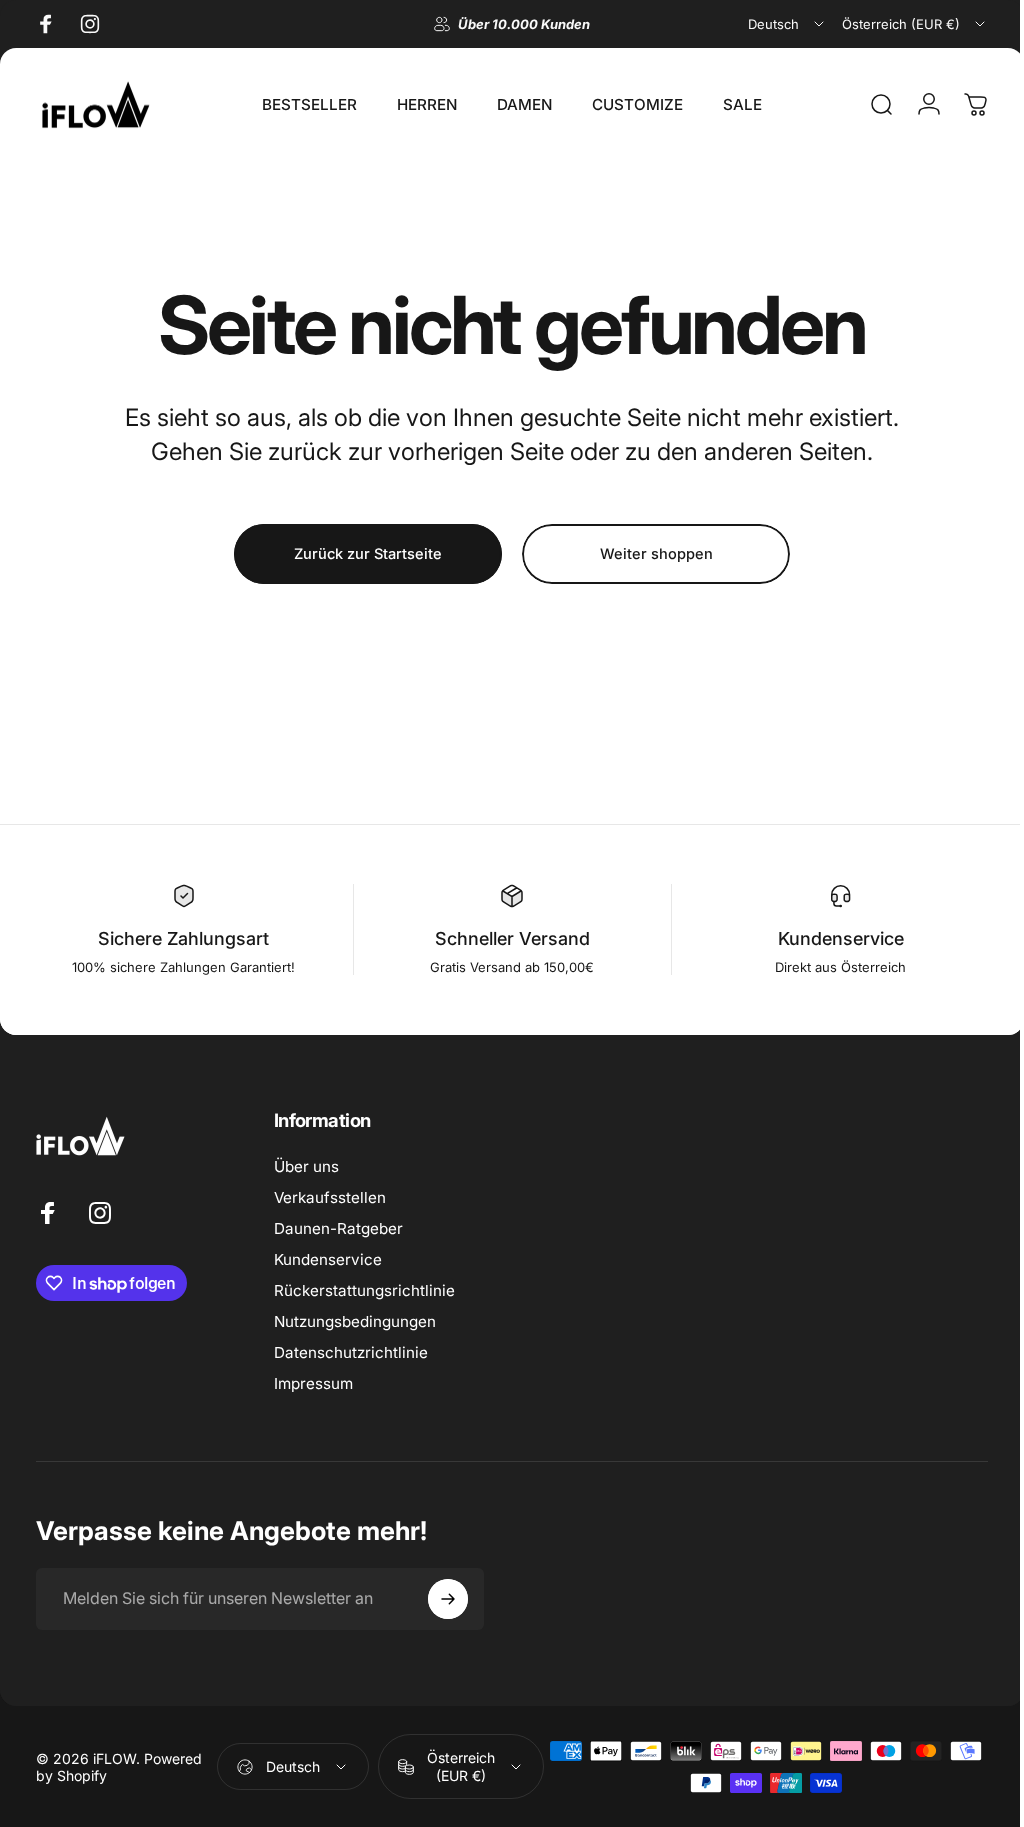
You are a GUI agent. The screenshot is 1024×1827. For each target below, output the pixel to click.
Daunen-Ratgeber (338, 1228)
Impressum (313, 1383)
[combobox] (787, 24)
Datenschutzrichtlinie (351, 1352)
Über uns (306, 1166)
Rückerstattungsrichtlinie (364, 1290)
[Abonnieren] (448, 1599)
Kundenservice (328, 1259)
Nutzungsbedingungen (355, 1321)
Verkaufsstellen (330, 1197)
